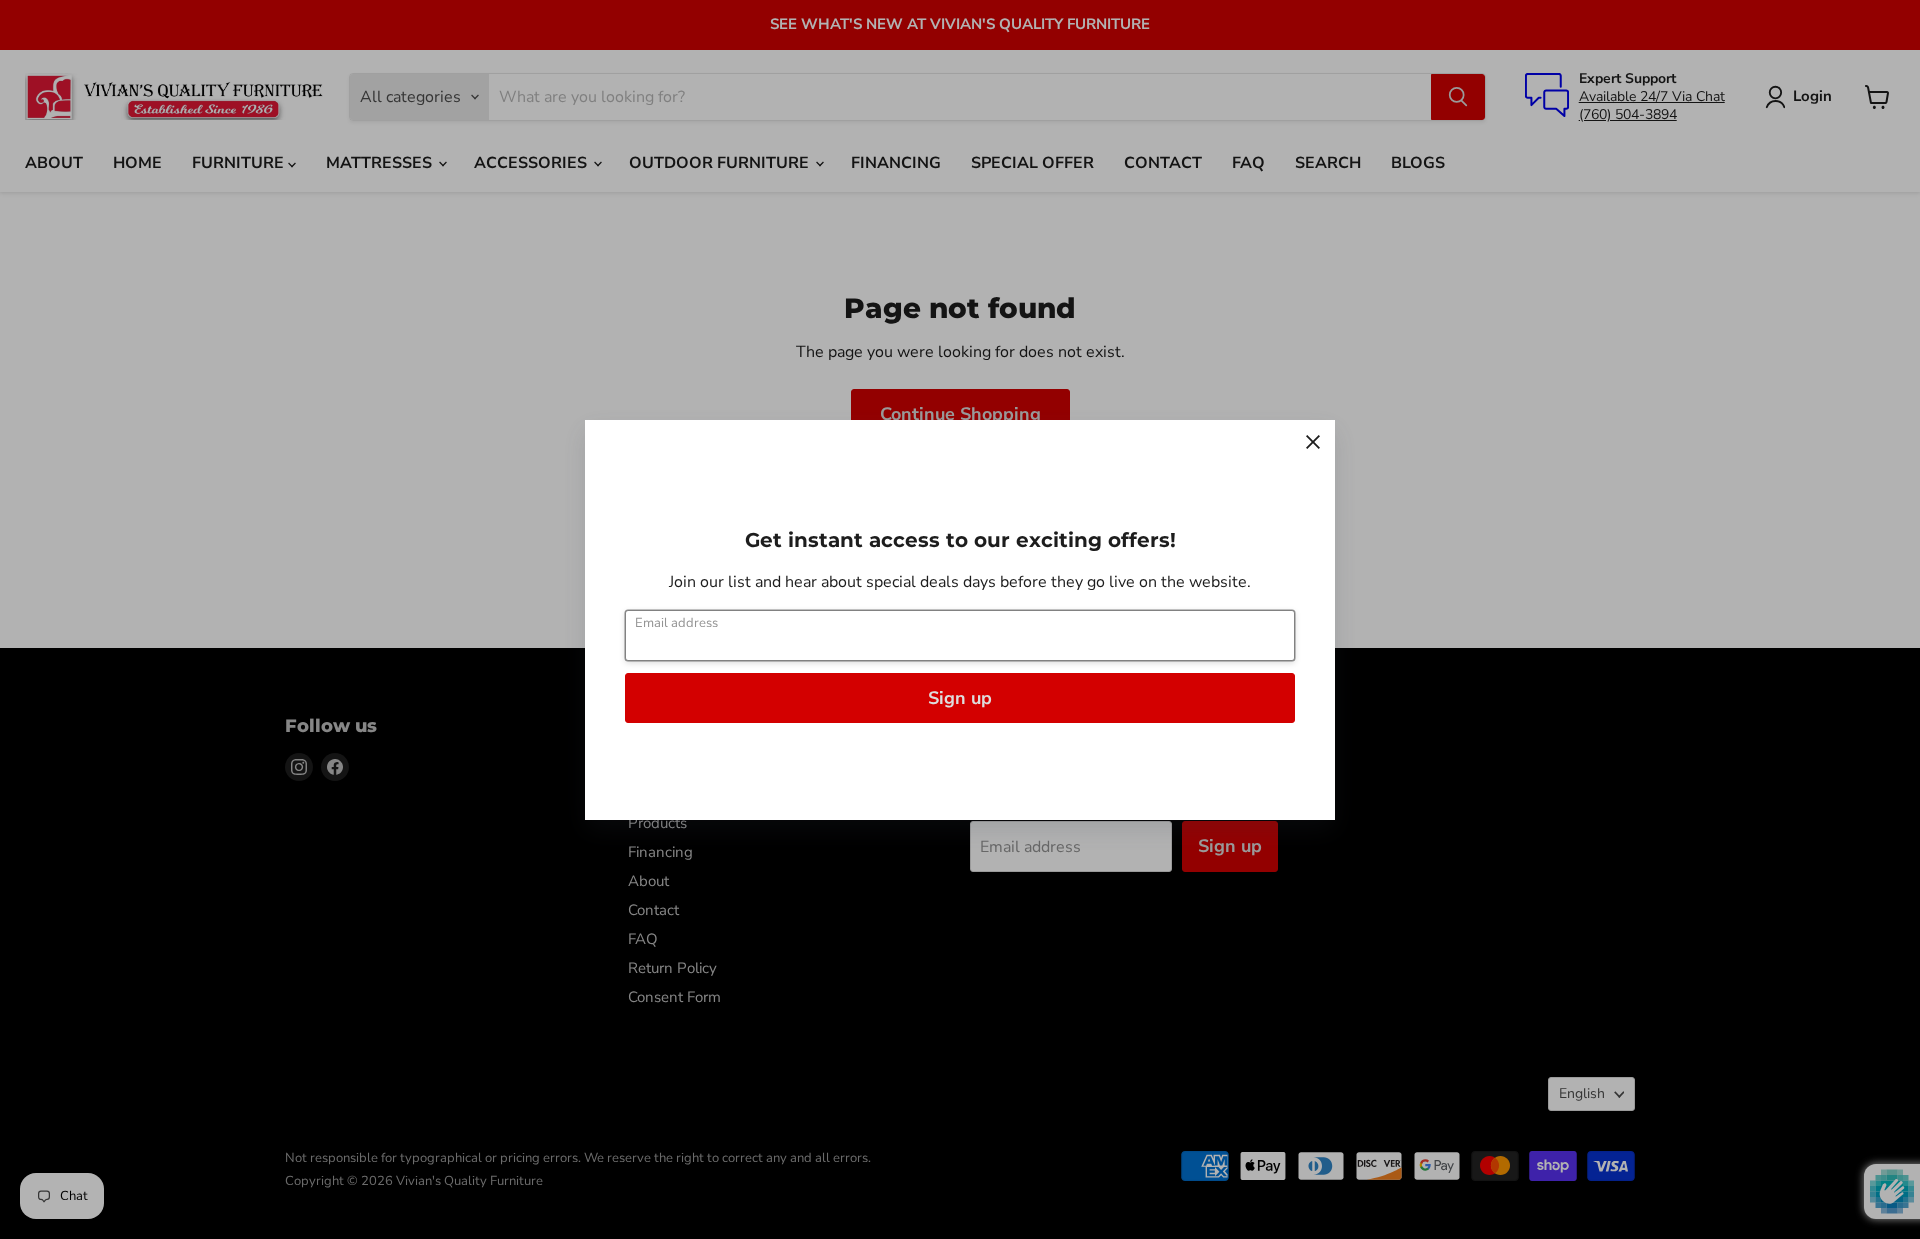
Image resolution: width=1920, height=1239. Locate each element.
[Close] (1313, 442)
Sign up (960, 698)
